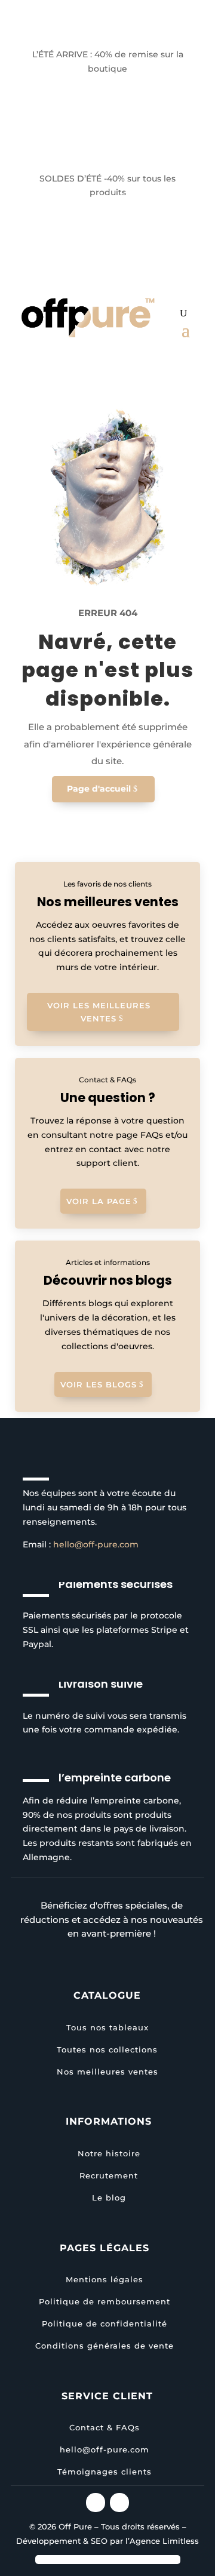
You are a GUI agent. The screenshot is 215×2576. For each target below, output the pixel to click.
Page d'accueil (99, 789)
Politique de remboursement (105, 2301)
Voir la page (99, 1201)
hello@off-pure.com (96, 1544)
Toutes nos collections (107, 2049)
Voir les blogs (99, 1384)
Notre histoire (109, 2153)
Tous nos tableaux (107, 2027)
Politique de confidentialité (105, 2323)
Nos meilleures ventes (107, 2072)
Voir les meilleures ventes (99, 1012)
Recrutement (109, 2175)
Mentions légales (105, 2279)
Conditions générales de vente (105, 2346)
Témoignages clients (105, 2472)
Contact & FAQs (105, 2427)
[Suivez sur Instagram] (96, 2503)
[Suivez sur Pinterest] (119, 2503)
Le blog (109, 2198)
